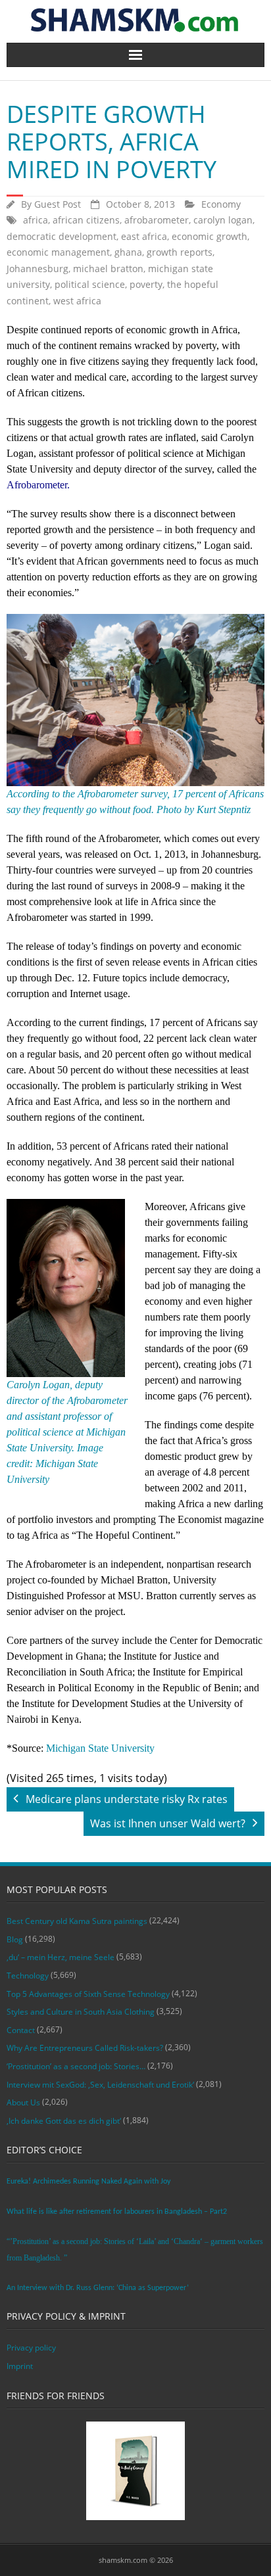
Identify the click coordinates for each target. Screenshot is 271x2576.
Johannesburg (37, 269)
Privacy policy (31, 2348)
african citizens (86, 220)
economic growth (209, 236)
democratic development (62, 236)
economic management (58, 252)
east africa (144, 236)
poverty (146, 284)
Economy (221, 204)
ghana (128, 252)
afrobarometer (157, 220)
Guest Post (58, 204)
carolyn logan (223, 220)
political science (90, 284)
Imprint (20, 2366)
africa (36, 220)
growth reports (180, 252)
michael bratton (108, 269)
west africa (77, 301)
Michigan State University (100, 1748)
